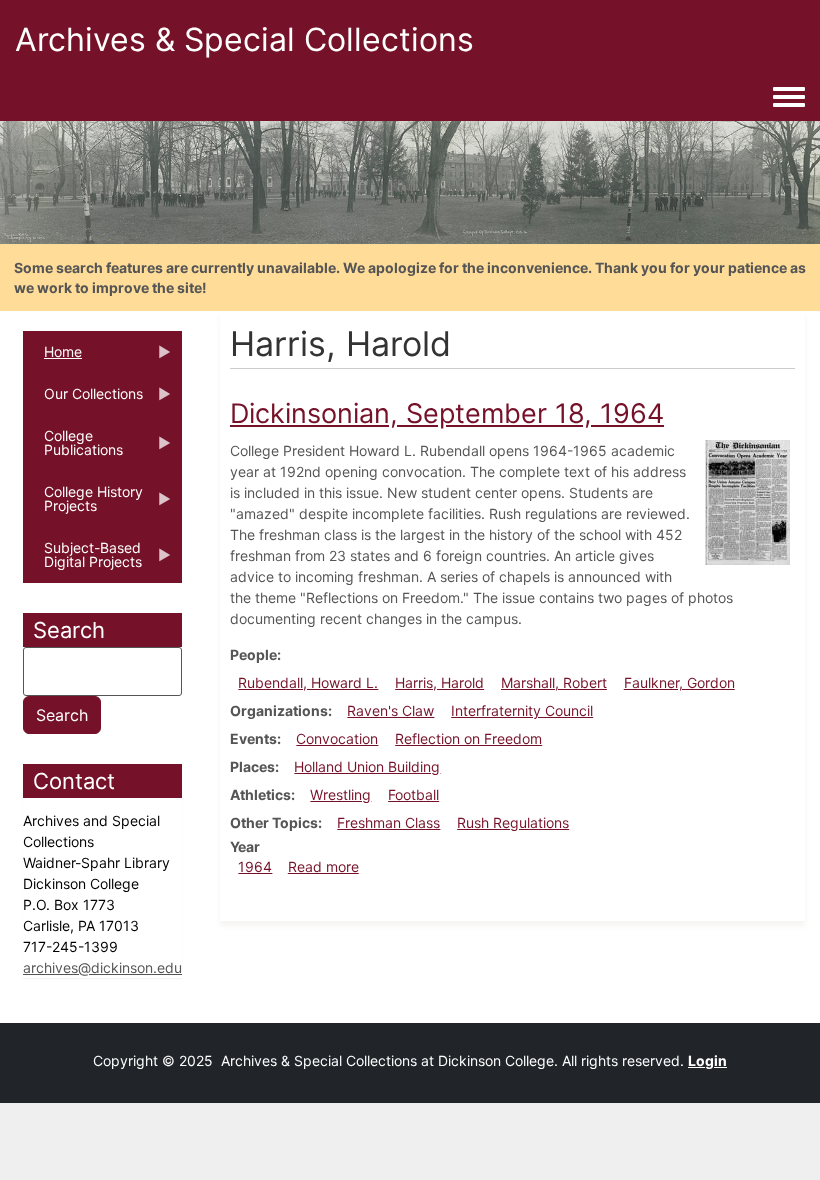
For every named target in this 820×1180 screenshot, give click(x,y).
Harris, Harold (439, 682)
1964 (255, 866)
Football (413, 794)
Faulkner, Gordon (679, 682)
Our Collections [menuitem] (83, 400)
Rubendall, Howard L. (308, 682)
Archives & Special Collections (244, 39)
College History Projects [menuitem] (83, 505)
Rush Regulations (513, 822)
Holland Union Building (367, 766)
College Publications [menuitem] (73, 449)
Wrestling (340, 794)
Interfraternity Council (522, 710)
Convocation (337, 738)
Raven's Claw (390, 710)
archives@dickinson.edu (102, 967)
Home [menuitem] (52, 358)
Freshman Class (388, 822)
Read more (323, 866)
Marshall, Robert (554, 682)
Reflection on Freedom (468, 738)
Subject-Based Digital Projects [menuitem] (82, 561)
